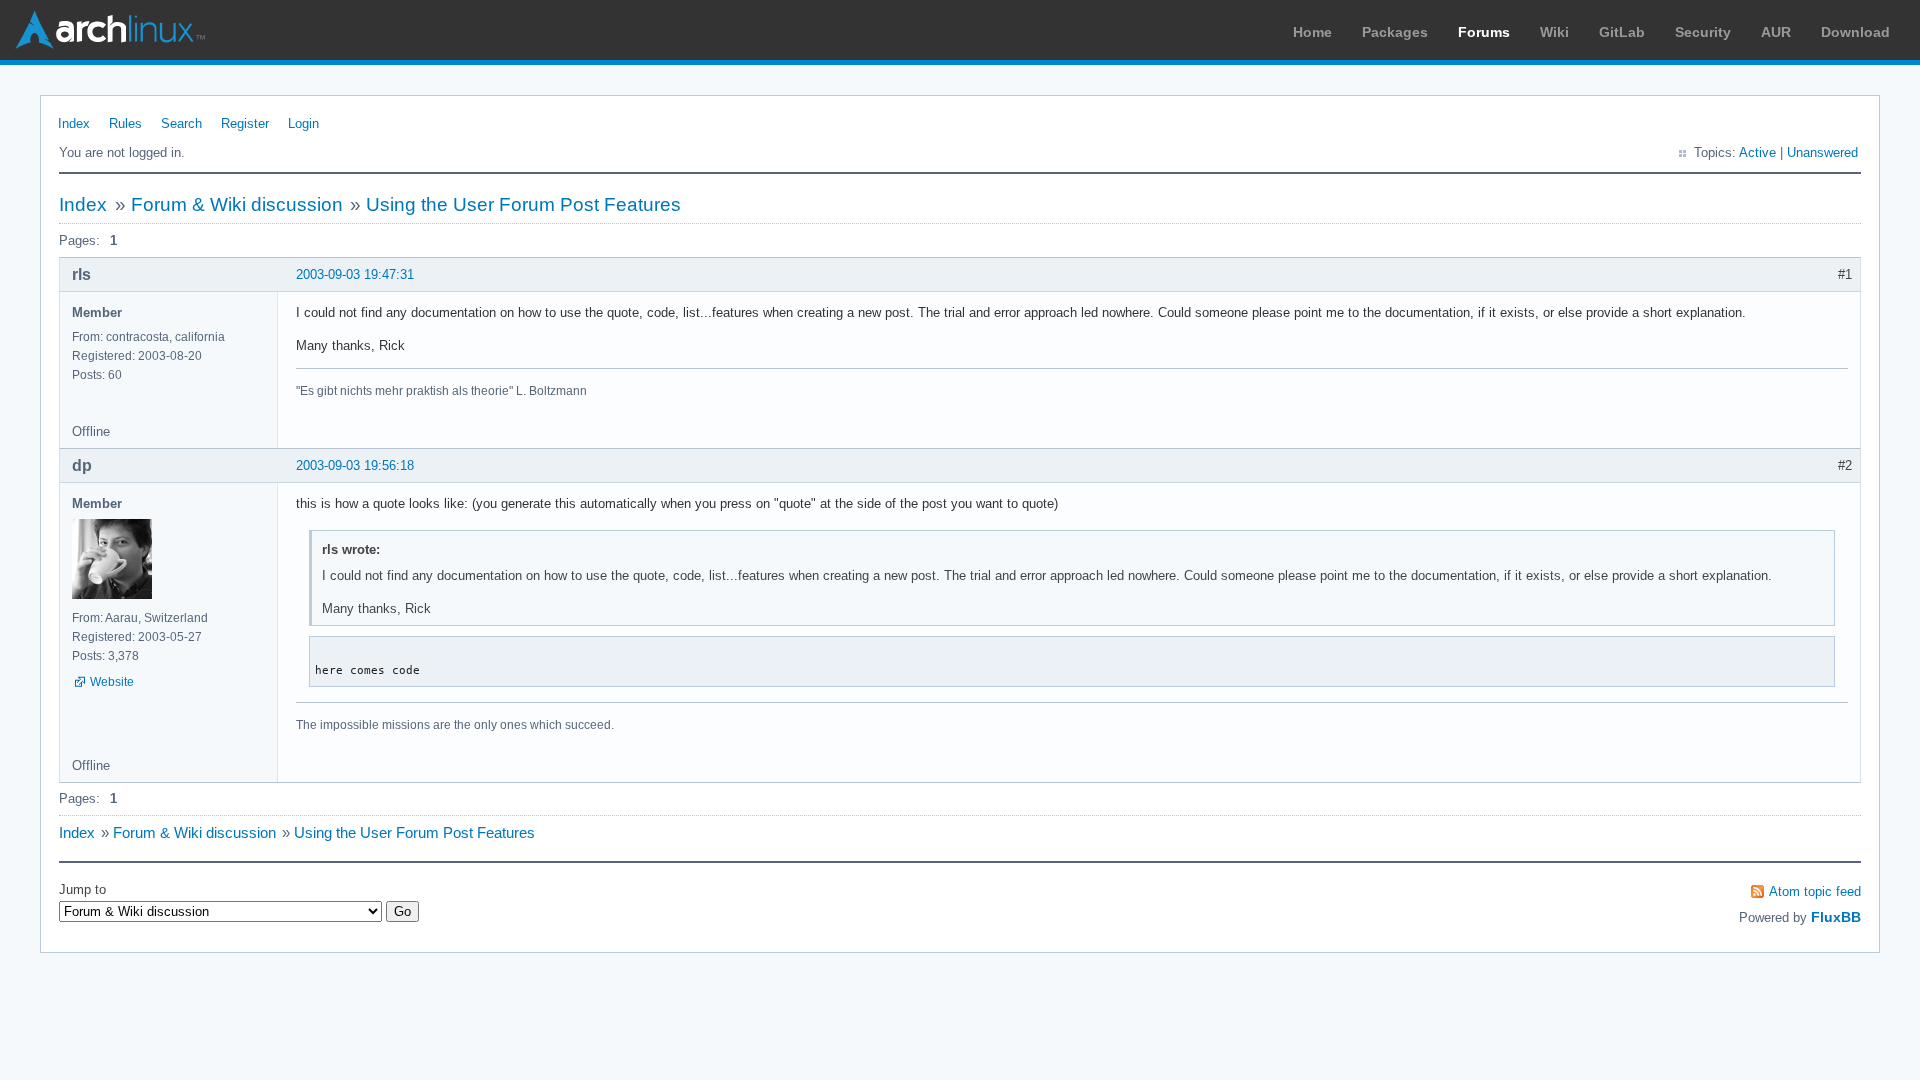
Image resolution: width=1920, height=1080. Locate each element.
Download (1855, 32)
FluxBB (1836, 917)
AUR (1776, 32)
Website (112, 682)
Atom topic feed (1815, 891)
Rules (125, 123)
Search (181, 123)
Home (1312, 32)
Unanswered (1822, 152)
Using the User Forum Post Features (523, 204)
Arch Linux (110, 30)
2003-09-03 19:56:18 (355, 465)
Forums (1484, 32)
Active (1757, 152)
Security (1703, 32)
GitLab (1622, 32)
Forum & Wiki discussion (237, 204)
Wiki (1554, 32)
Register (245, 123)
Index (74, 123)
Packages (1395, 32)
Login (303, 123)
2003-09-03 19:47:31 (355, 274)
